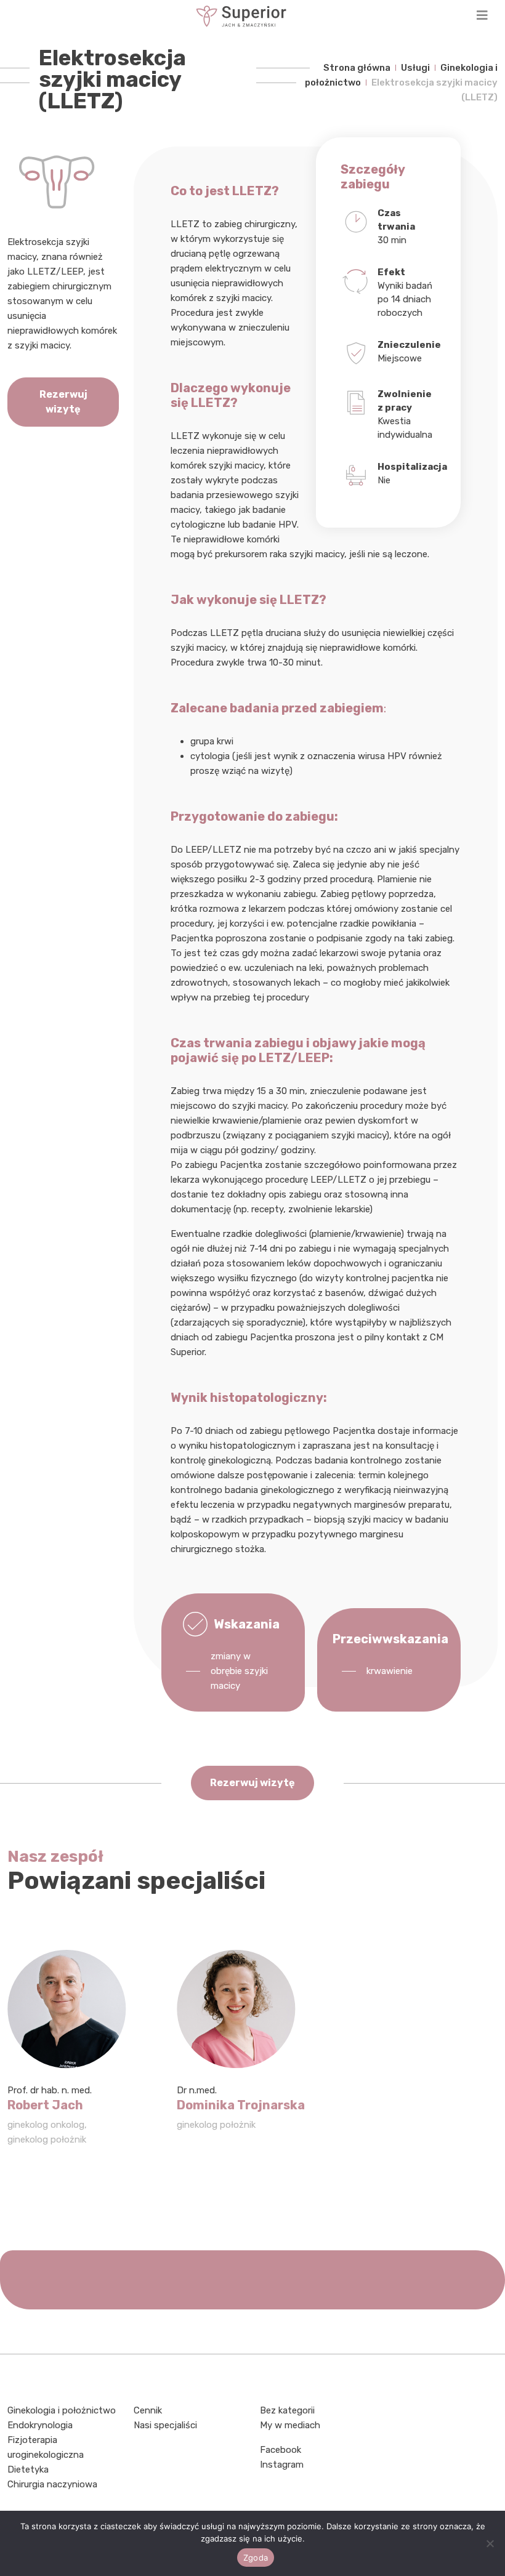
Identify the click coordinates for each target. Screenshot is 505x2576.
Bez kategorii (287, 2410)
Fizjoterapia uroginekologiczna (46, 2447)
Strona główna (357, 68)
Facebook (281, 2450)
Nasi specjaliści (165, 2425)
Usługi (415, 68)
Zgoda (256, 2558)
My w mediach (290, 2425)
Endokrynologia (40, 2425)
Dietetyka (28, 2469)
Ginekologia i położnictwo (62, 2410)
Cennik (148, 2410)
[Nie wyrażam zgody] (490, 2543)
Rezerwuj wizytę (63, 402)
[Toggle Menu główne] (252, 16)
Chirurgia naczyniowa (52, 2484)
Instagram (282, 2465)
